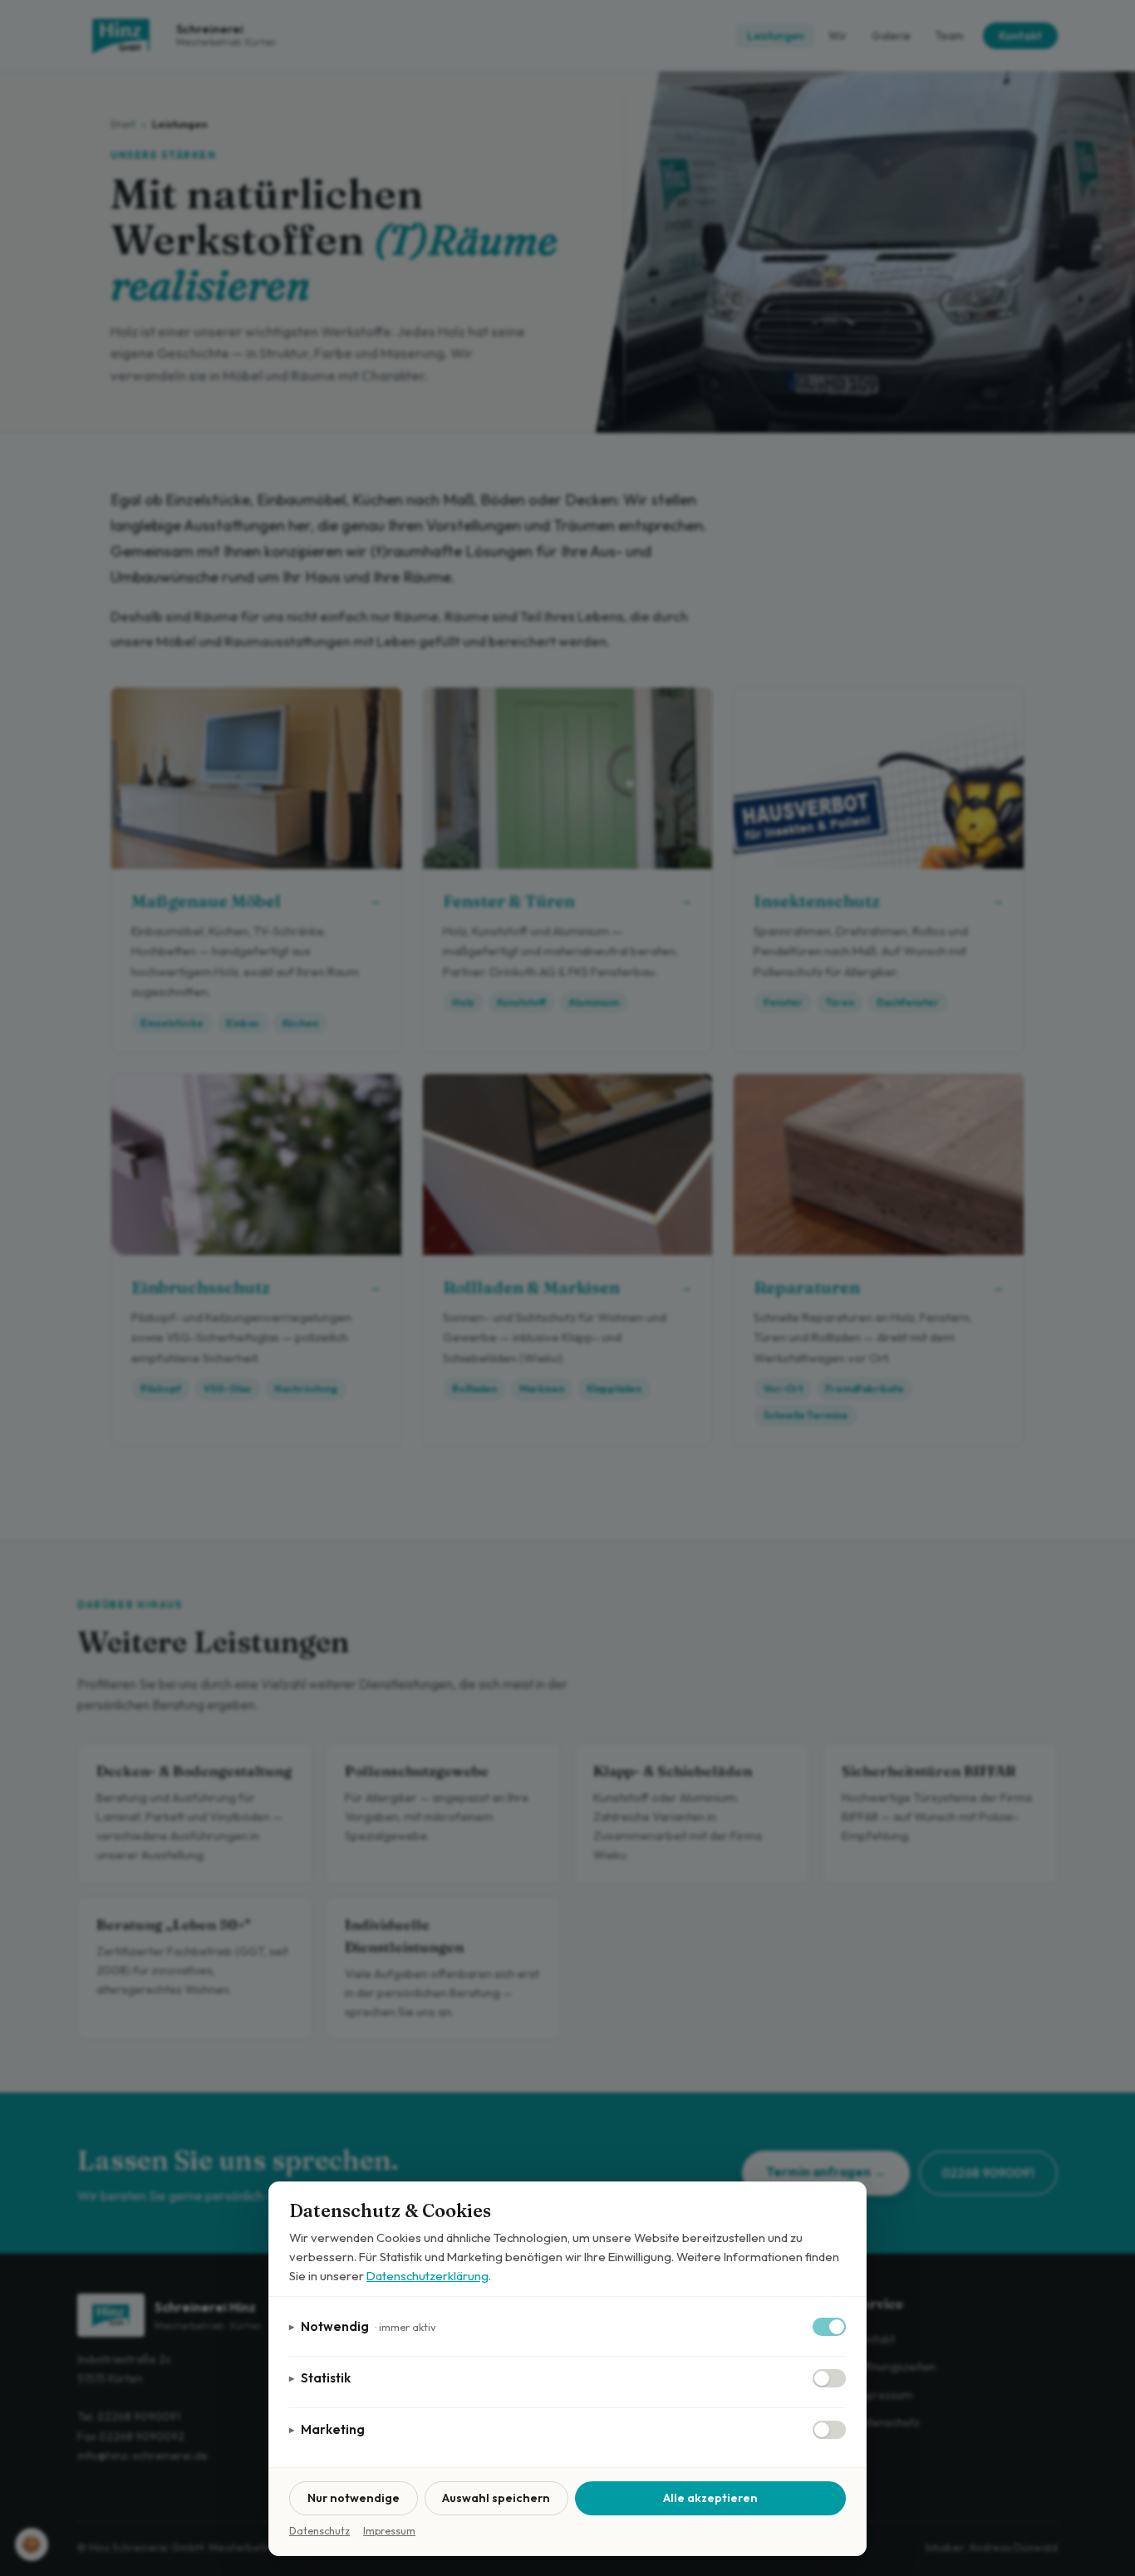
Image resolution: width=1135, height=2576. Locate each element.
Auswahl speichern (496, 2498)
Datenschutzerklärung (427, 2276)
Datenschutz (319, 2531)
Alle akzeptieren (710, 2498)
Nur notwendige (354, 2498)
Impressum (389, 2531)
